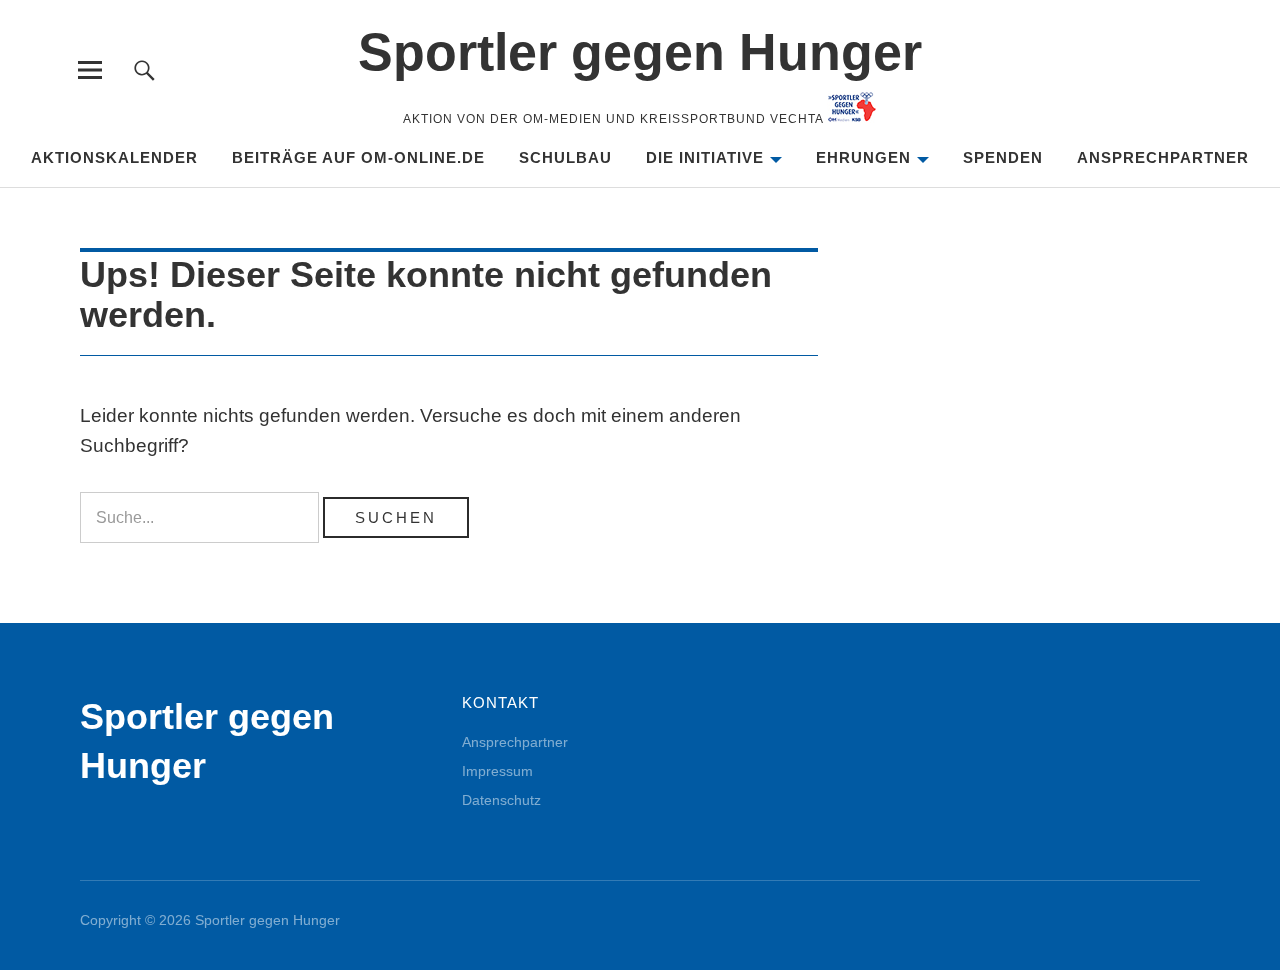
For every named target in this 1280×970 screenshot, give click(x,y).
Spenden (1003, 157)
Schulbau (565, 157)
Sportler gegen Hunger (640, 52)
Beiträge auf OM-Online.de (358, 157)
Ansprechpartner (1163, 157)
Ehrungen (863, 157)
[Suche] (144, 69)
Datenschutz (501, 800)
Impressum (497, 771)
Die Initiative (705, 157)
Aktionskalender (114, 157)
